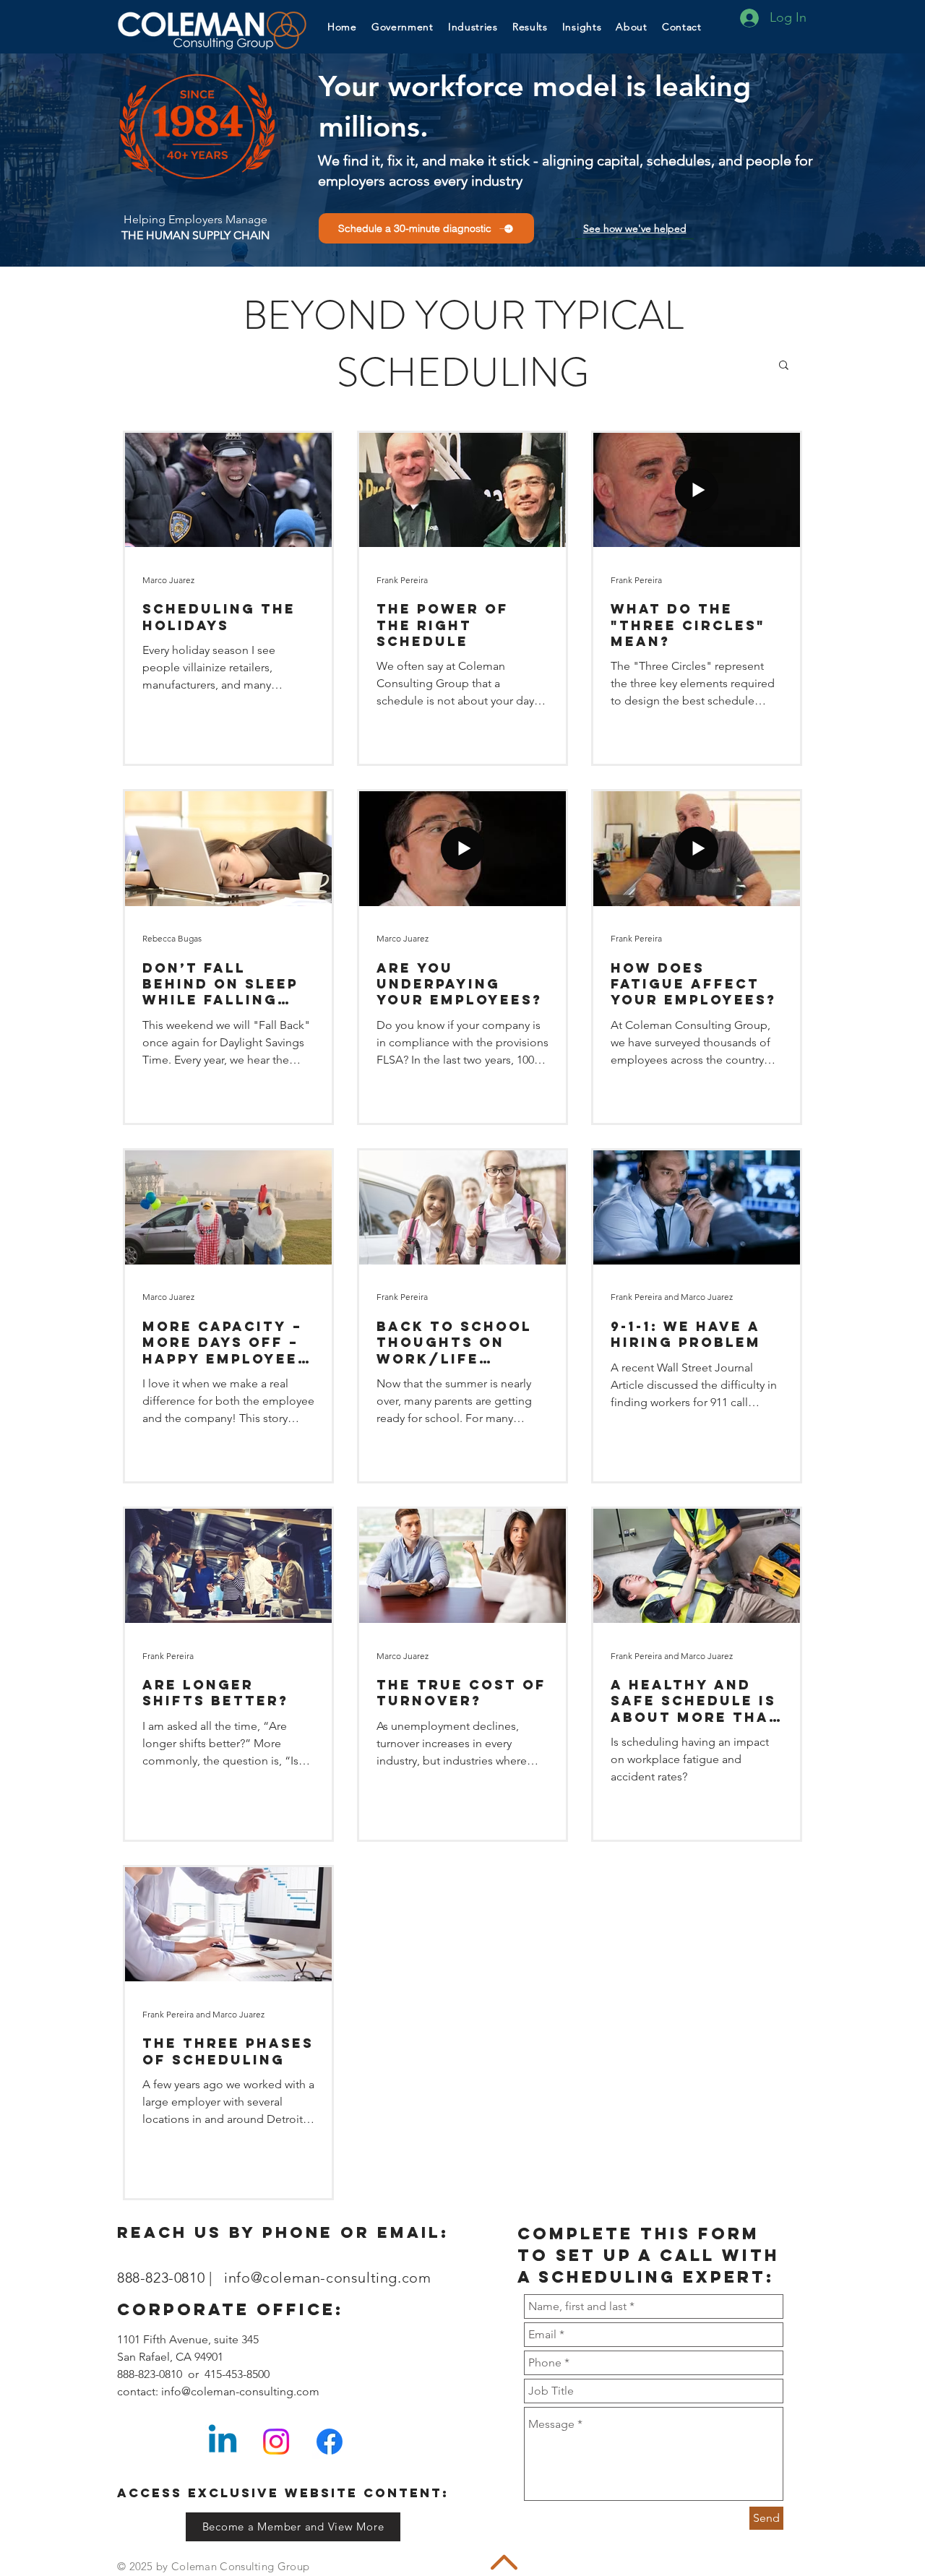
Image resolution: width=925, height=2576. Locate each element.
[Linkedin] (223, 2442)
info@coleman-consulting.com (327, 2278)
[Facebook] (330, 2442)
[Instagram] (276, 2442)
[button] (582, 26)
